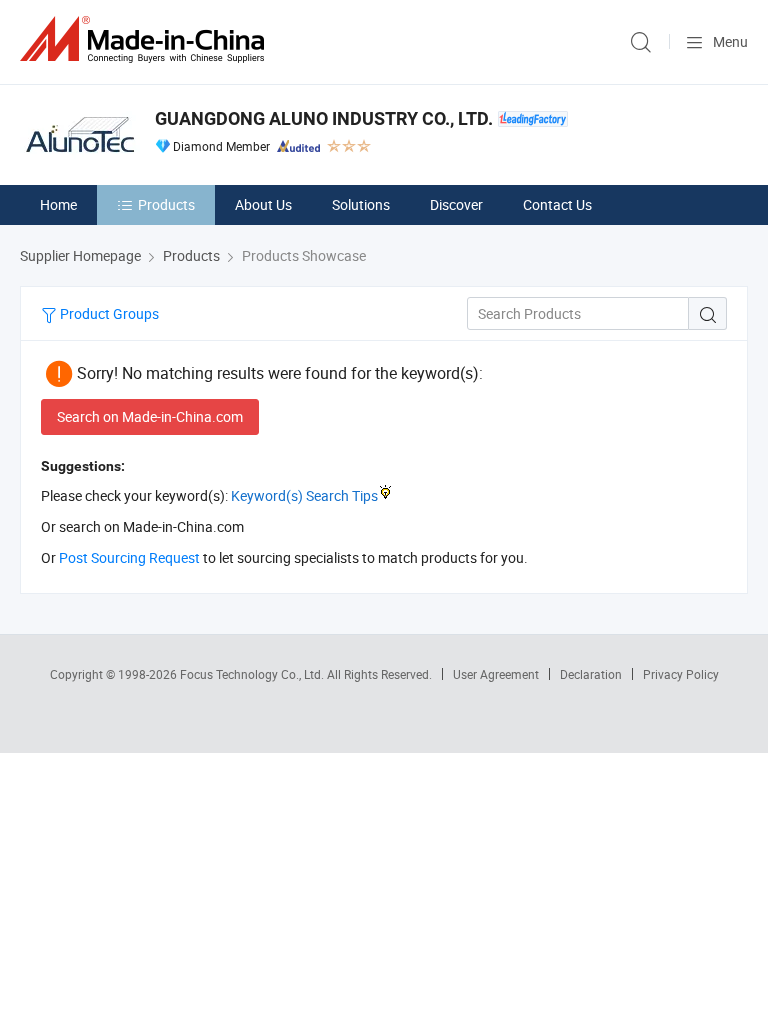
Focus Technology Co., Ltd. (253, 674)
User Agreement (496, 674)
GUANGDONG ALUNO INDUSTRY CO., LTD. (324, 118)
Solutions (361, 204)
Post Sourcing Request (129, 557)
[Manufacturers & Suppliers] (146, 39)
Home (58, 204)
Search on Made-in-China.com (150, 416)
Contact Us (557, 204)
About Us (263, 204)
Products (166, 204)
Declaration (591, 674)
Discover (456, 204)
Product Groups (108, 313)
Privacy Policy (681, 674)
